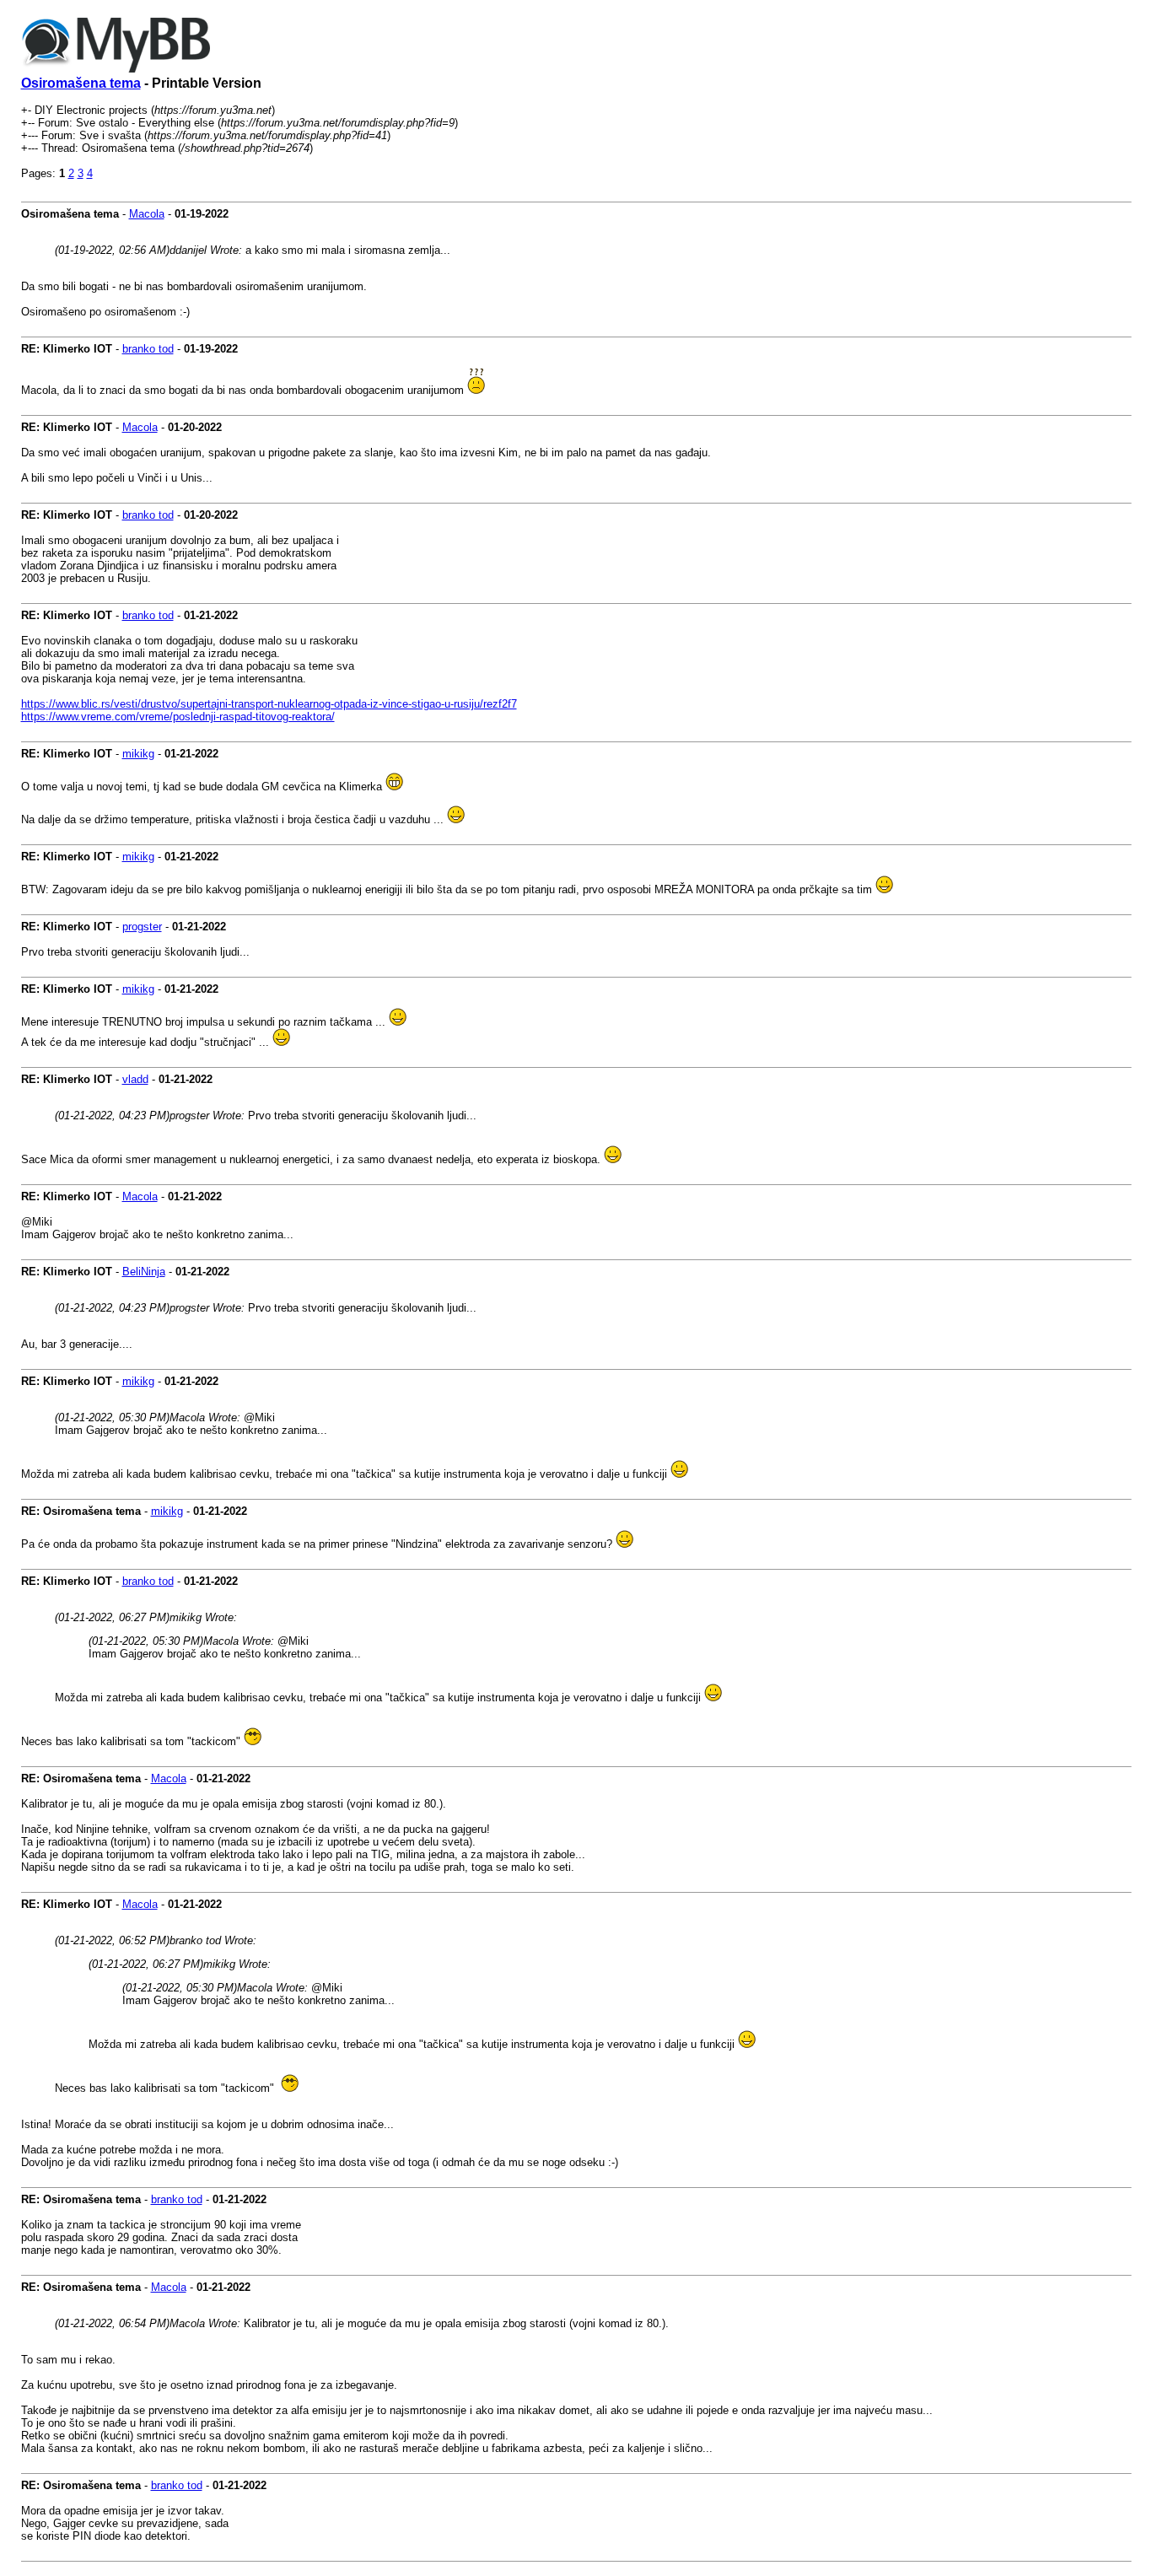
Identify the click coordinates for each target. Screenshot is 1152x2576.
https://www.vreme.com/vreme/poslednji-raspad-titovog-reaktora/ (178, 717)
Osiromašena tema (81, 83)
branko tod (148, 349)
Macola (147, 214)
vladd (135, 1079)
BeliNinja (144, 1272)
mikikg (138, 754)
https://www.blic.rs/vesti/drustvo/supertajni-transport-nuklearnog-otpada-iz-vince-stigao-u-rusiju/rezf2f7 (269, 704)
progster (142, 927)
